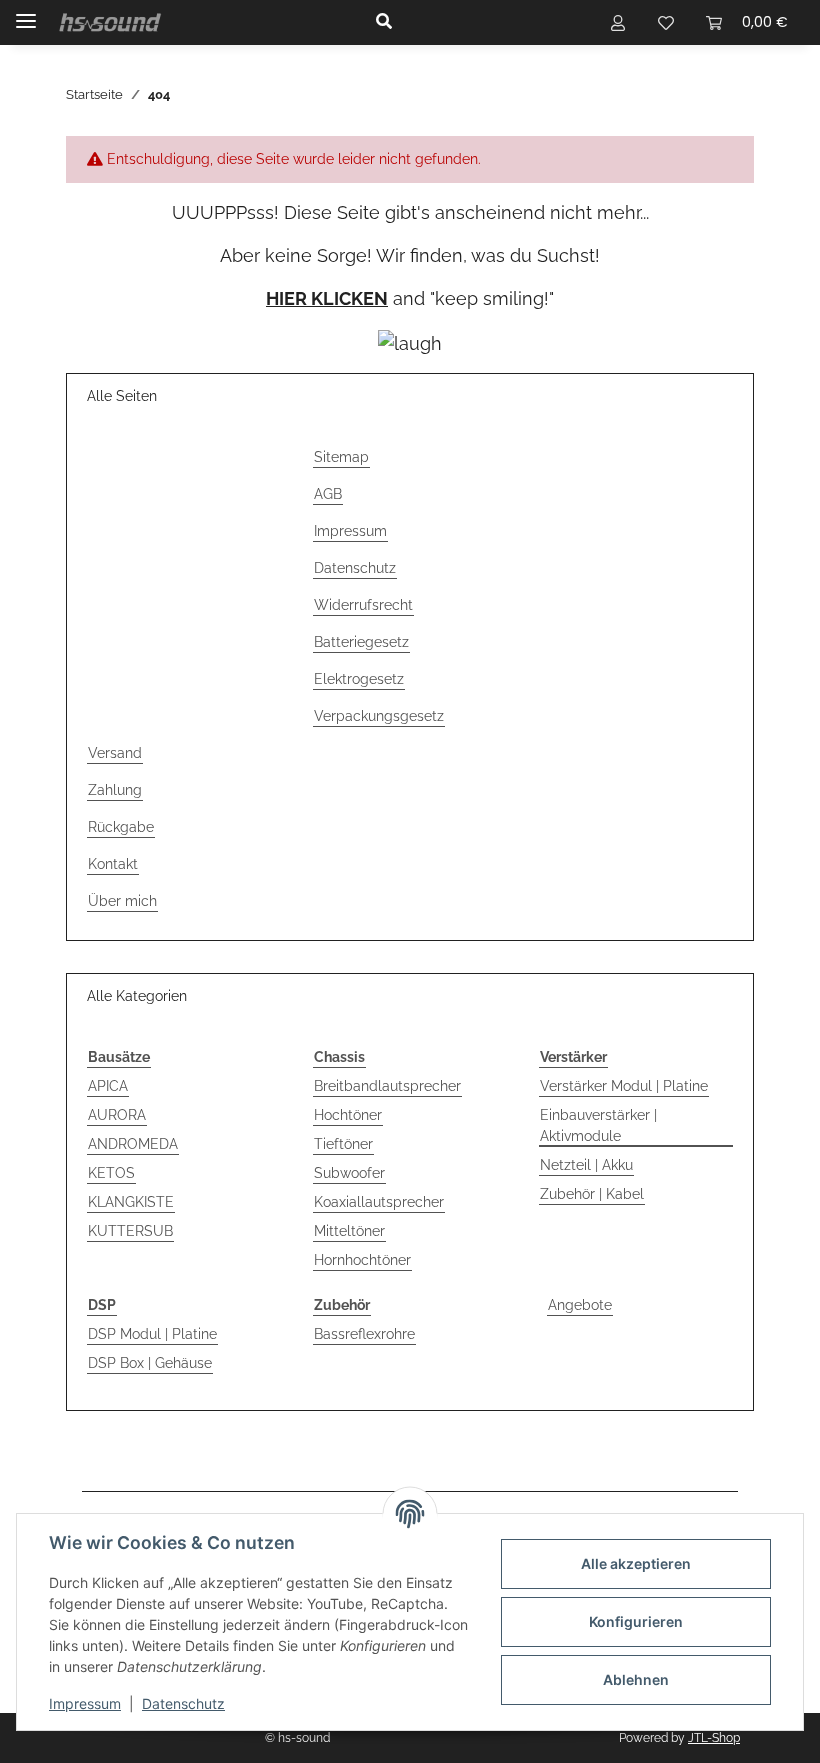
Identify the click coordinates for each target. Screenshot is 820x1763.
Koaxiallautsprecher (379, 1202)
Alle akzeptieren (636, 1563)
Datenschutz (183, 1703)
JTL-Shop (714, 1738)
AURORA (117, 1115)
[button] (469, 22)
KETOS (111, 1173)
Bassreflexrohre (364, 1334)
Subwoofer (349, 1173)
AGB (328, 494)
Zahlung (115, 790)
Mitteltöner (349, 1231)
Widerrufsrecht (363, 605)
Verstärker (573, 1057)
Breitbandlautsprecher (387, 1086)
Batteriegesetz (361, 642)
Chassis (339, 1057)
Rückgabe (121, 827)
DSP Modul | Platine (152, 1334)
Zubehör (342, 1305)
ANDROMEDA (133, 1144)
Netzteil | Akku (586, 1165)
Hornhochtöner (362, 1260)
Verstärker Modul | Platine (624, 1086)
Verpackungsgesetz (379, 716)
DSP (102, 1305)
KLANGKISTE (131, 1202)
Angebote (580, 1305)
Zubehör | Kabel (592, 1194)
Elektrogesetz (359, 679)
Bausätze (119, 1057)
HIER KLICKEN (327, 298)
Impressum (85, 1703)
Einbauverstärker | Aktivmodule (598, 1125)
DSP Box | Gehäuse (150, 1363)
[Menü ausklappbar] (26, 12)
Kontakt (113, 864)
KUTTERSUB (130, 1231)
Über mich (122, 901)
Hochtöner (348, 1115)
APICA (108, 1086)
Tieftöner (343, 1144)
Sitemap (341, 457)
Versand (115, 753)
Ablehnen (636, 1679)
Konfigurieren (636, 1621)
